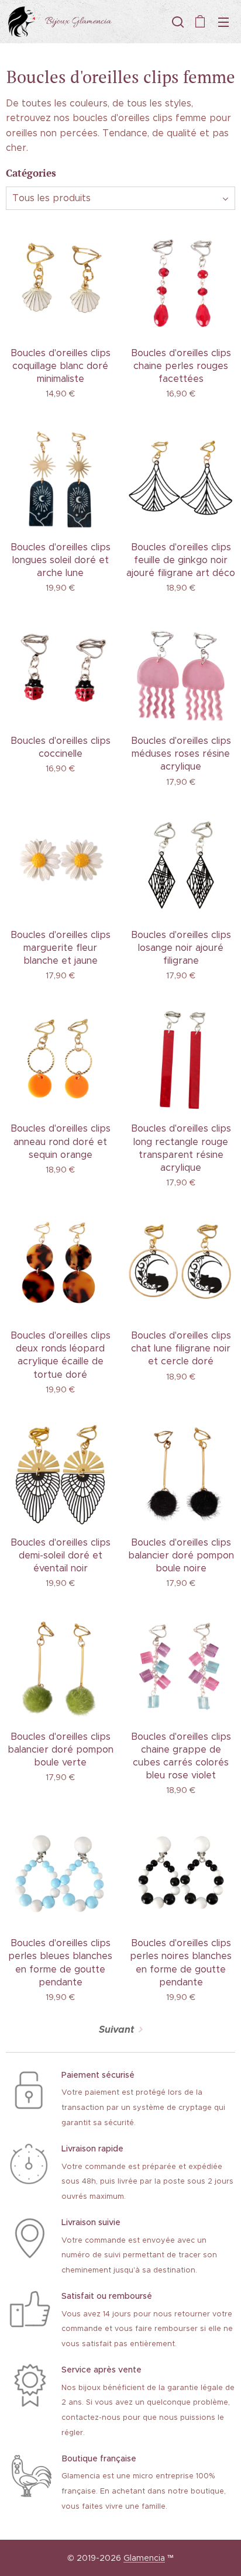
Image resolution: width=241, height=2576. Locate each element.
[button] (177, 22)
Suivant (116, 2030)
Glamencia (144, 2558)
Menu (223, 22)
